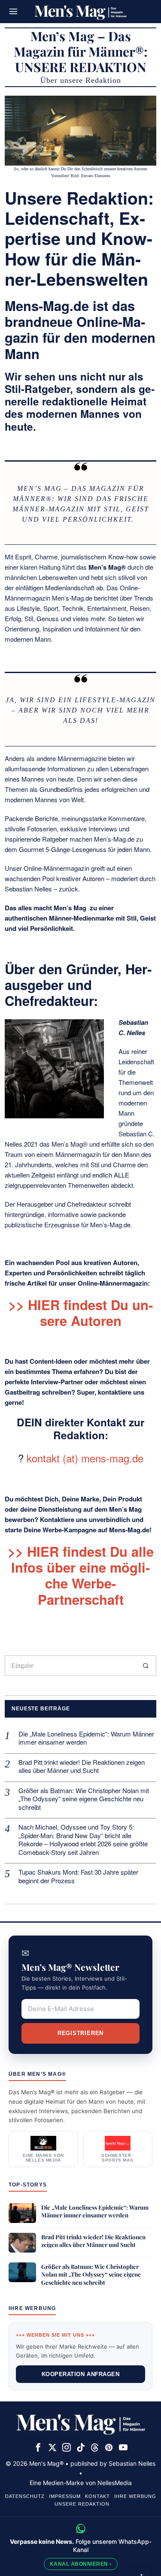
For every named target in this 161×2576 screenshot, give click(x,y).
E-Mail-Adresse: (80, 2009)
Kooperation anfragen (80, 2374)
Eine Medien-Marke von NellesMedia (81, 2483)
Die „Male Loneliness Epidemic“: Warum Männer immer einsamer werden (86, 1738)
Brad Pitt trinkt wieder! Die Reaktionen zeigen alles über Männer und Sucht (82, 1766)
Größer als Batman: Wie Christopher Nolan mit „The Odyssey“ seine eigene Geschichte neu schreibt (84, 1799)
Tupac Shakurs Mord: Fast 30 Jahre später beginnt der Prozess (78, 1876)
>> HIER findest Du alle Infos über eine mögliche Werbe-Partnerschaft (81, 1575)
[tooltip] (38, 2447)
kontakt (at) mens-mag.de (85, 1458)
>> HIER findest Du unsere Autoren (81, 1312)
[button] (146, 1666)
